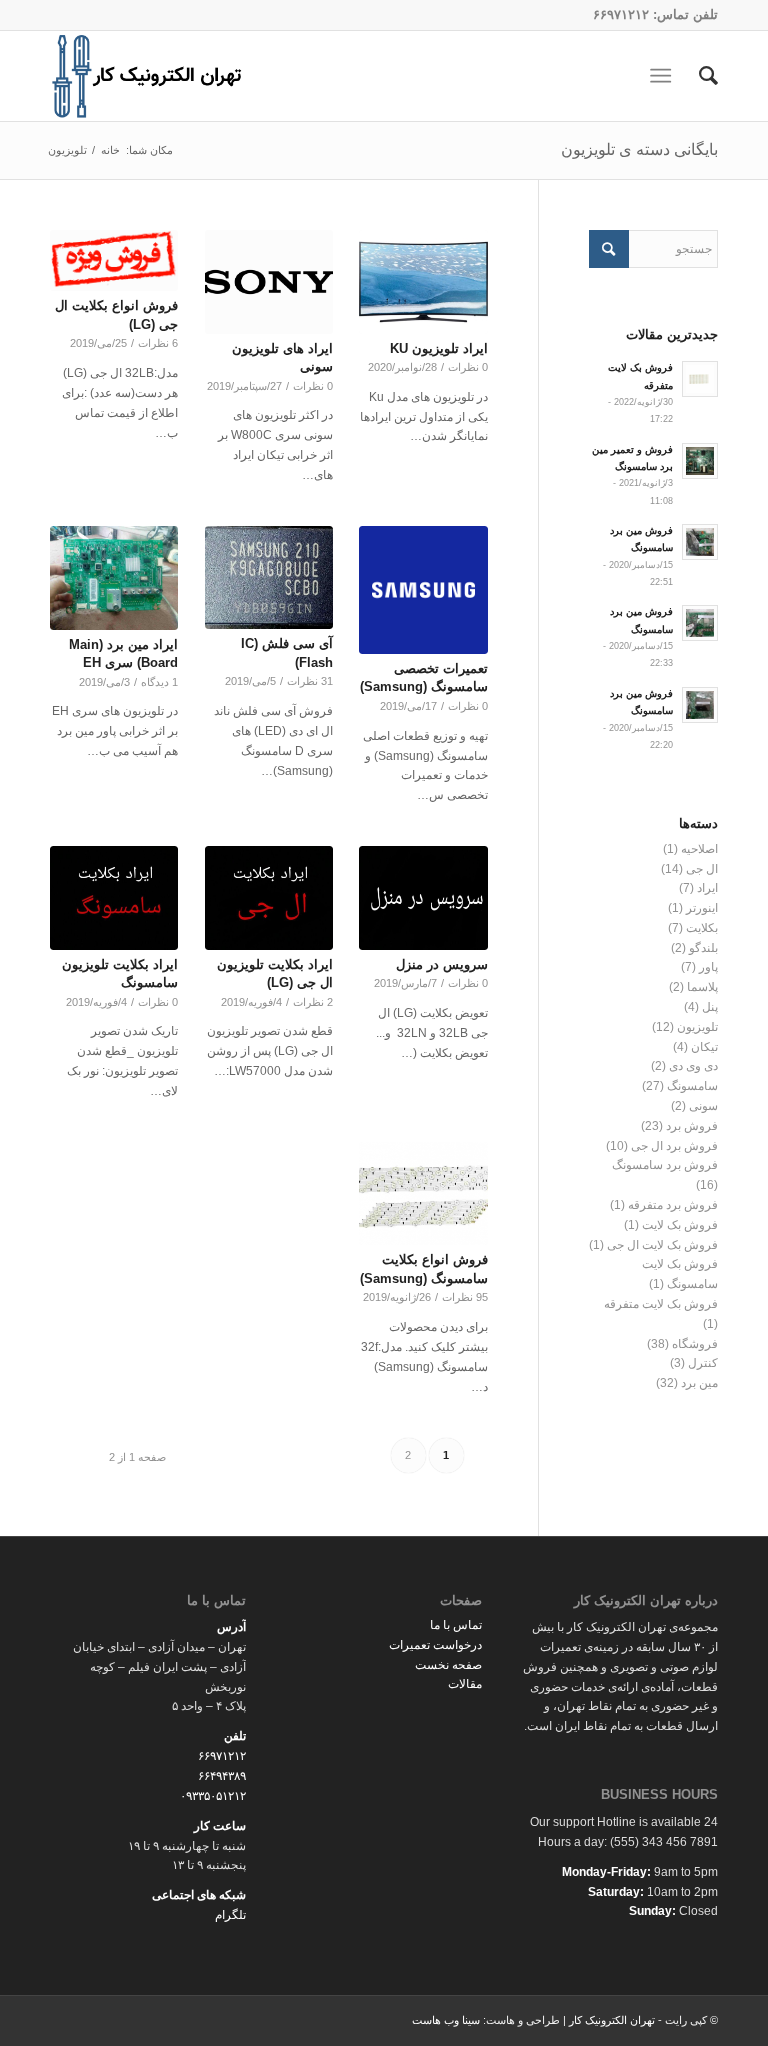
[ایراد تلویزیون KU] (423, 282)
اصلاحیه (699, 849)
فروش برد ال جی (674, 1146)
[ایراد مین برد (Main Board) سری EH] (114, 578)
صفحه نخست (448, 1665)
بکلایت (702, 928)
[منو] (664, 76)
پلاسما (702, 987)
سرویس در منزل (442, 964)
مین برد (699, 1383)
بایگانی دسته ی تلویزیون (639, 149)
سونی (703, 1106)
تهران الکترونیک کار (612, 2020)
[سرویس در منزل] (423, 898)
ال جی (702, 869)
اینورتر (702, 908)
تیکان (704, 1047)
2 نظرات (313, 1002)
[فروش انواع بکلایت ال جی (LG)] (114, 261)
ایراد (707, 888)
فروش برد (692, 1126)
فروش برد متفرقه (673, 1205)
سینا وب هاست (446, 2020)
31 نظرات (310, 681)
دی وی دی (693, 1066)
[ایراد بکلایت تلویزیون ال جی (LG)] (269, 898)
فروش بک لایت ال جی (662, 1245)
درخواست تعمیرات (435, 1645)
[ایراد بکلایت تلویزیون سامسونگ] (114, 898)
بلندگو (703, 948)
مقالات (465, 1684)
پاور (708, 967)
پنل (710, 1007)
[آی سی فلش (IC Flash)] (269, 578)
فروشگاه (695, 1344)
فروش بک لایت (680, 1225)
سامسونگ (692, 1086)
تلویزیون (697, 1027)
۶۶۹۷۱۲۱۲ (621, 14)
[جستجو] (698, 76)
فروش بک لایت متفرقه (661, 1304)
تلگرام (230, 1915)
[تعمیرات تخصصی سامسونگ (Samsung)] (423, 590)
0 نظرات (468, 367)
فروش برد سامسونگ (665, 1165)
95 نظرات (465, 1297)
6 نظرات (158, 343)
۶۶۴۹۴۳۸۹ (222, 1776)
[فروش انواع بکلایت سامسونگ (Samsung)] (423, 1194)
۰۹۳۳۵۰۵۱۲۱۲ (213, 1796)
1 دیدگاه (159, 682)
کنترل (703, 1363)
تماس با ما (456, 1625)
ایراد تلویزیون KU (439, 348)
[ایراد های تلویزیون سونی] (269, 282)
